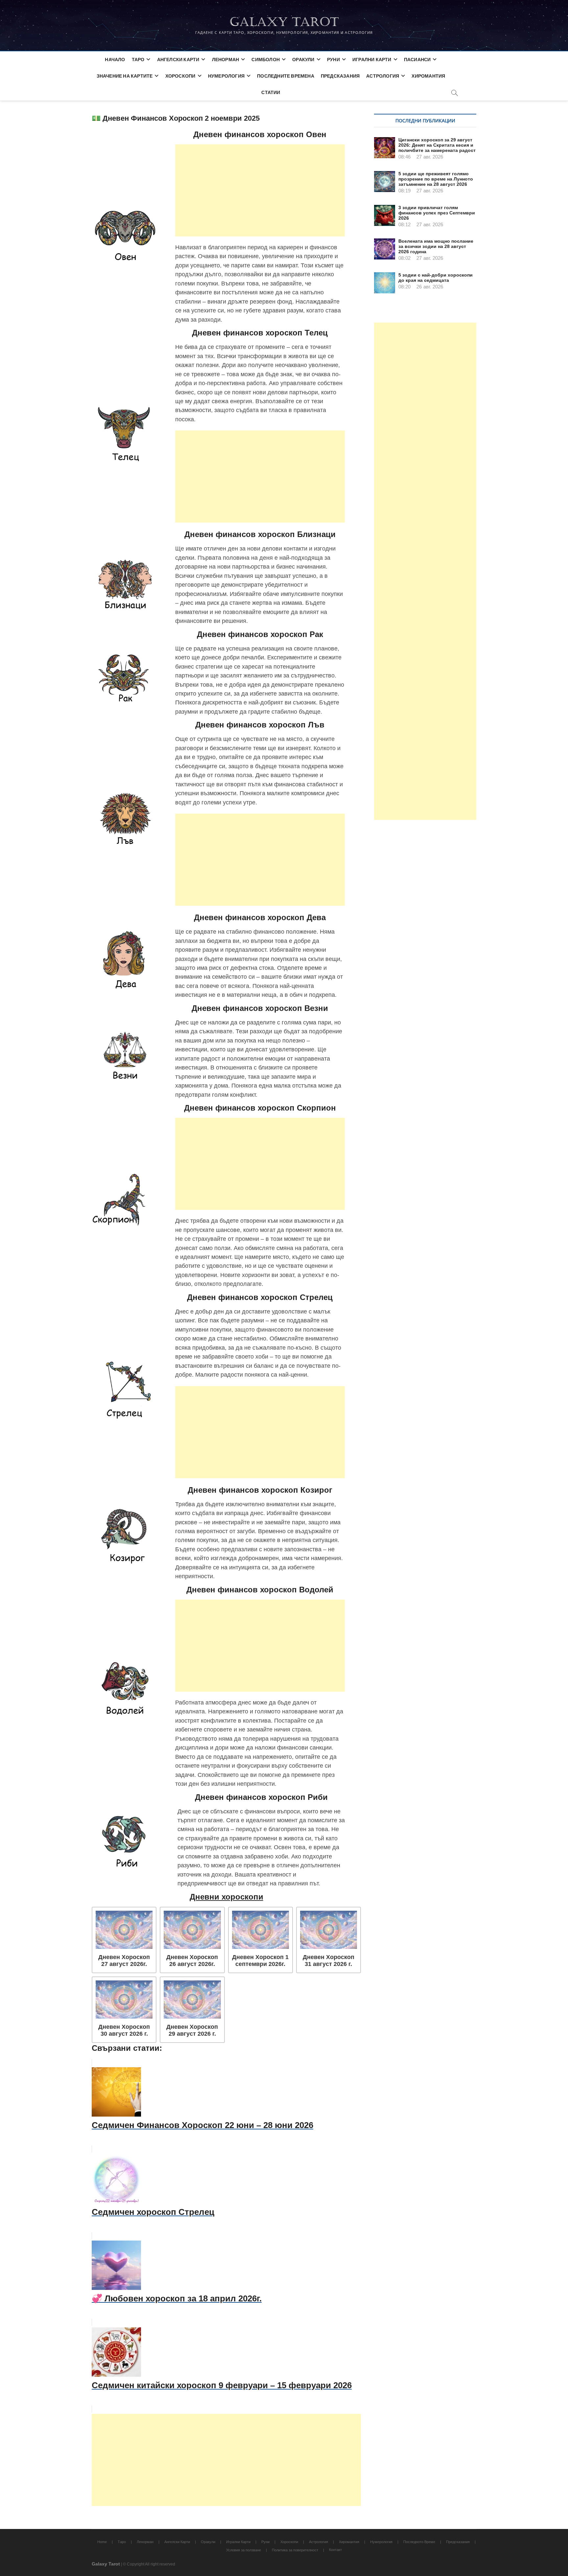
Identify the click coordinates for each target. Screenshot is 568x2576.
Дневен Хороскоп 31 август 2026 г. (329, 1961)
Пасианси (417, 59)
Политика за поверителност (295, 2550)
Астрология (383, 76)
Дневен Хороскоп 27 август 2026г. (124, 1961)
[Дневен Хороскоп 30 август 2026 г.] (124, 1999)
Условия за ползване (244, 2550)
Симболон (266, 59)
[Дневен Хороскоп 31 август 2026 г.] (329, 1930)
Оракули (303, 59)
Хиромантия (428, 76)
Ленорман (226, 59)
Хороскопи (180, 76)
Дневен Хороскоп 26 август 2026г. (192, 1961)
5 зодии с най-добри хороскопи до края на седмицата (436, 278)
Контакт (335, 2550)
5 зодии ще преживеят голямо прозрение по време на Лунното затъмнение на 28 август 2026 (436, 179)
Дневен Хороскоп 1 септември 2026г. (260, 1961)
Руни (333, 59)
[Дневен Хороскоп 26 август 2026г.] (192, 1930)
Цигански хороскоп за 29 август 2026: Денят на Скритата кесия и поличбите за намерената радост (437, 145)
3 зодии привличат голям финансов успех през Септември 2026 (437, 213)
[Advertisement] (260, 190)
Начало (115, 59)
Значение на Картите (125, 76)
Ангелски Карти (178, 59)
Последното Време (419, 2542)
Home (102, 2542)
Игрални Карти (372, 59)
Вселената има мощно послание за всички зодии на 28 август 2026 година (436, 246)
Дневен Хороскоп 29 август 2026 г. (192, 2030)
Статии (271, 92)
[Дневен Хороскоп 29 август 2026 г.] (192, 1999)
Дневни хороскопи (226, 1897)
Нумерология (226, 76)
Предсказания (340, 76)
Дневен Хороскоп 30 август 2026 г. (124, 2030)
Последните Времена (286, 76)
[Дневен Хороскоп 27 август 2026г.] (124, 1930)
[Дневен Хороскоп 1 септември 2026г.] (260, 1930)
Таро (138, 59)
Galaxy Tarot (284, 22)
